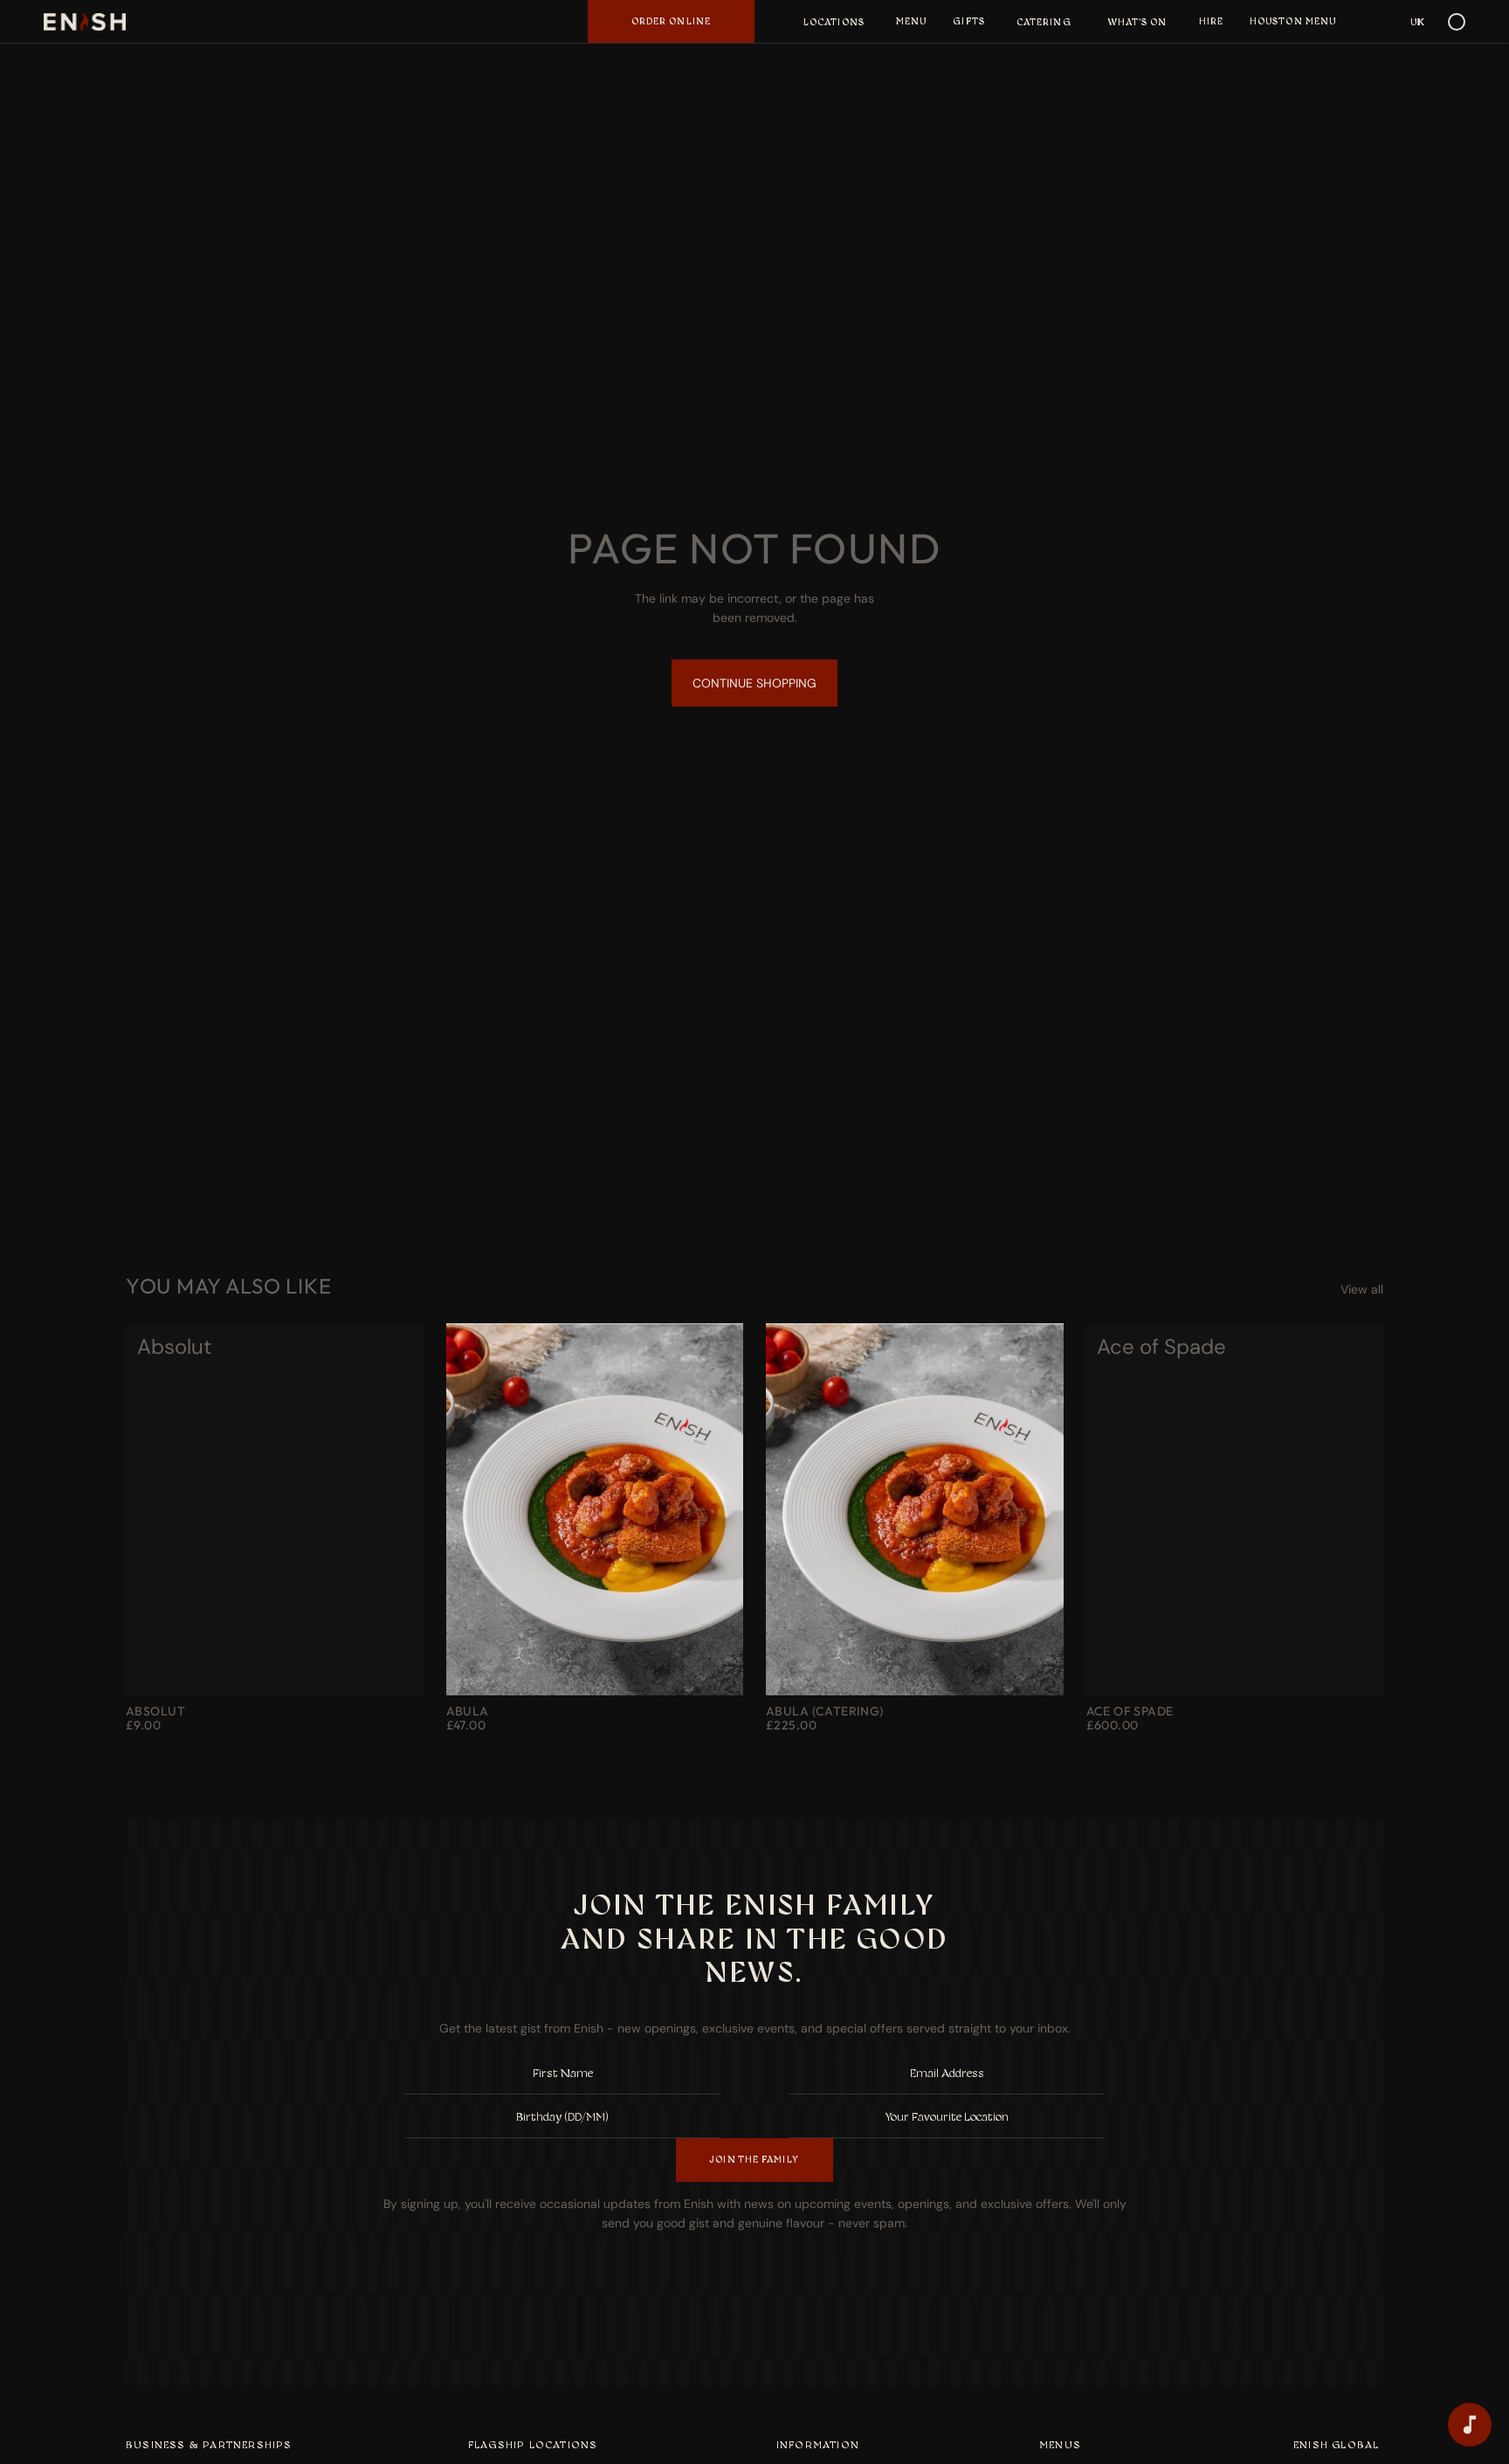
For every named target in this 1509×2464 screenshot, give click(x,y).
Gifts (969, 21)
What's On (1138, 22)
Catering (1044, 22)
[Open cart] (1457, 22)
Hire (1211, 21)
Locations (834, 22)
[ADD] (1037, 1668)
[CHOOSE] (396, 1668)
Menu (911, 21)
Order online (671, 21)
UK (1418, 22)
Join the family (754, 2159)
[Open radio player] (1470, 2425)
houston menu (1293, 21)
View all (1362, 1289)
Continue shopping (754, 683)
